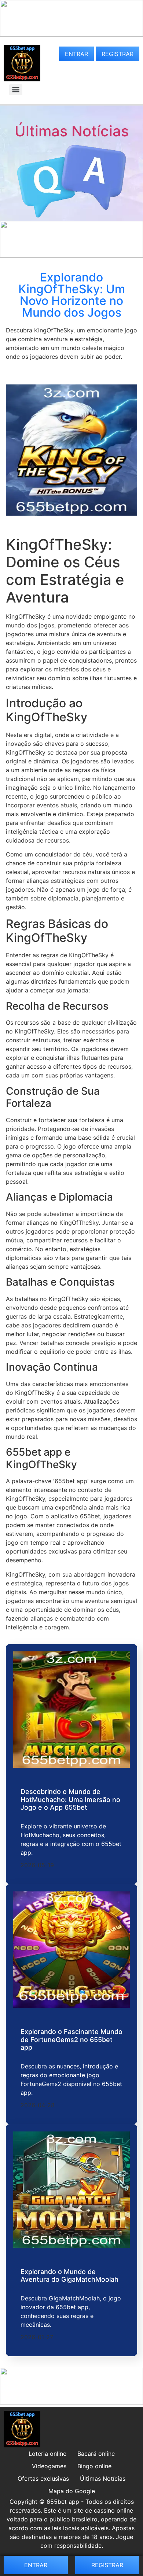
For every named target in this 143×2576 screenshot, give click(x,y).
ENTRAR (76, 54)
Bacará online (96, 2454)
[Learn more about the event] (71, 34)
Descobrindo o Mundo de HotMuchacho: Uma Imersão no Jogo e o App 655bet (70, 1799)
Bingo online (94, 2466)
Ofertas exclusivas (43, 2479)
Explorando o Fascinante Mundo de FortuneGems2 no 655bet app (71, 2039)
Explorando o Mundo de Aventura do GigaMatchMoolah (69, 2276)
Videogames (49, 2466)
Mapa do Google (72, 2491)
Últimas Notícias (72, 131)
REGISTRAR (118, 54)
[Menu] (16, 90)
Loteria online (47, 2454)
